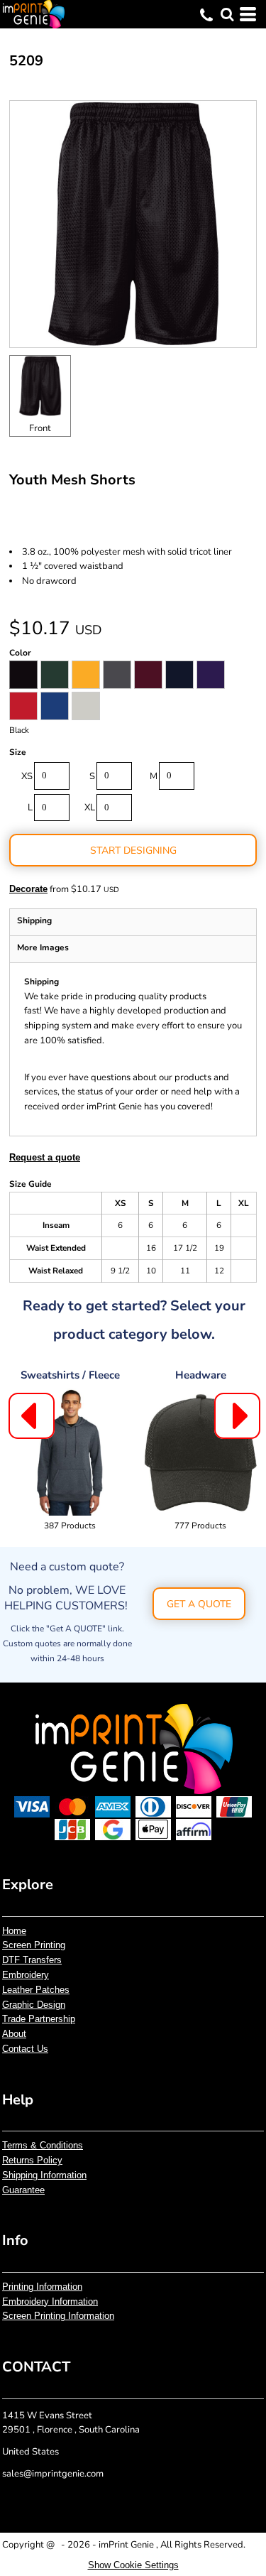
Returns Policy (32, 2160)
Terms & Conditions (43, 2145)
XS (27, 776)
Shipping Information (44, 2175)
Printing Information (42, 2287)
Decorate (28, 889)
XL (90, 808)
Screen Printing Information (58, 2316)
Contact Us (25, 2049)
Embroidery (26, 1975)
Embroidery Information (50, 2301)
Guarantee (23, 2190)
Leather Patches (36, 1990)
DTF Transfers (32, 1960)
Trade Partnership (39, 2019)
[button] (227, 14)
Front (40, 428)
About (14, 2034)
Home (14, 1931)
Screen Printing (34, 1945)
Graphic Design (34, 2005)
